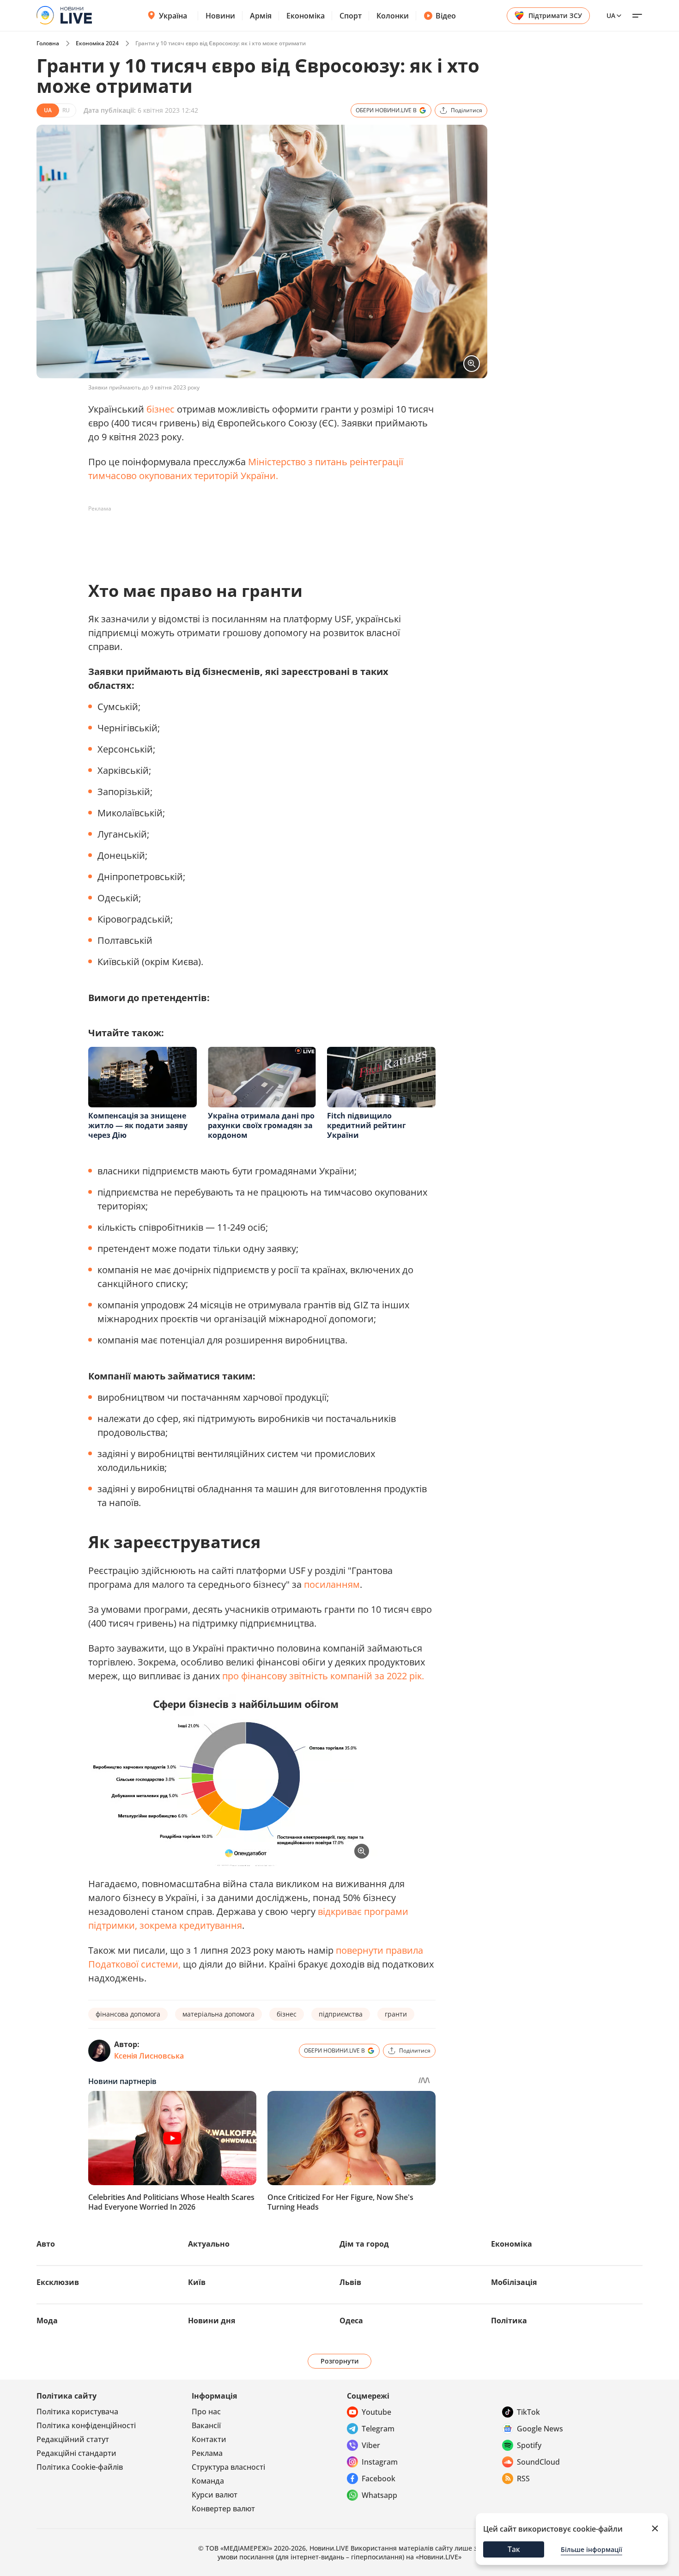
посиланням (332, 1584)
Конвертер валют (223, 2509)
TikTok (528, 2412)
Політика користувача (77, 2412)
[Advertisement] (256, 537)
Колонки (393, 16)
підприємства (341, 2014)
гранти (396, 2014)
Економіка (306, 16)
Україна (173, 16)
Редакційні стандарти (76, 2453)
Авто (46, 2244)
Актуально (209, 2244)
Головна (48, 43)
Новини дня (212, 2321)
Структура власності (228, 2467)
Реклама (207, 2453)
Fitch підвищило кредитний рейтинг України (367, 1125)
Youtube (376, 2412)
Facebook (379, 2479)
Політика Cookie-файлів (80, 2467)
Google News (540, 2429)
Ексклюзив (58, 2282)
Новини (220, 16)
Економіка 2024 (97, 43)
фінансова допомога (128, 2014)
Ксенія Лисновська (149, 2056)
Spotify (529, 2445)
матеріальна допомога (218, 2014)
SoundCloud (538, 2462)
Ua (611, 15)
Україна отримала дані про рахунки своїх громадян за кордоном (261, 1125)
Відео (446, 16)
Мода (47, 2321)
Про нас (206, 2412)
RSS (523, 2479)
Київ (197, 2282)
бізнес (161, 409)
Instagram (380, 2462)
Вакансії (206, 2425)
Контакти (209, 2439)
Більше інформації (591, 2549)
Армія (261, 16)
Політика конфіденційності (86, 2425)
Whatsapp (379, 2495)
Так (514, 2549)
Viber (371, 2445)
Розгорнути (340, 2361)
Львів (350, 2282)
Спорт (351, 16)
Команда (208, 2481)
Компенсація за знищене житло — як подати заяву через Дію (138, 1125)
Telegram (378, 2429)
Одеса (351, 2321)
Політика (509, 2321)
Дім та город (364, 2244)
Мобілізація (514, 2282)
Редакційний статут (73, 2439)
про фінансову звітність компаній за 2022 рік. (323, 1676)
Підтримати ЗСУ (555, 15)
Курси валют (215, 2495)
